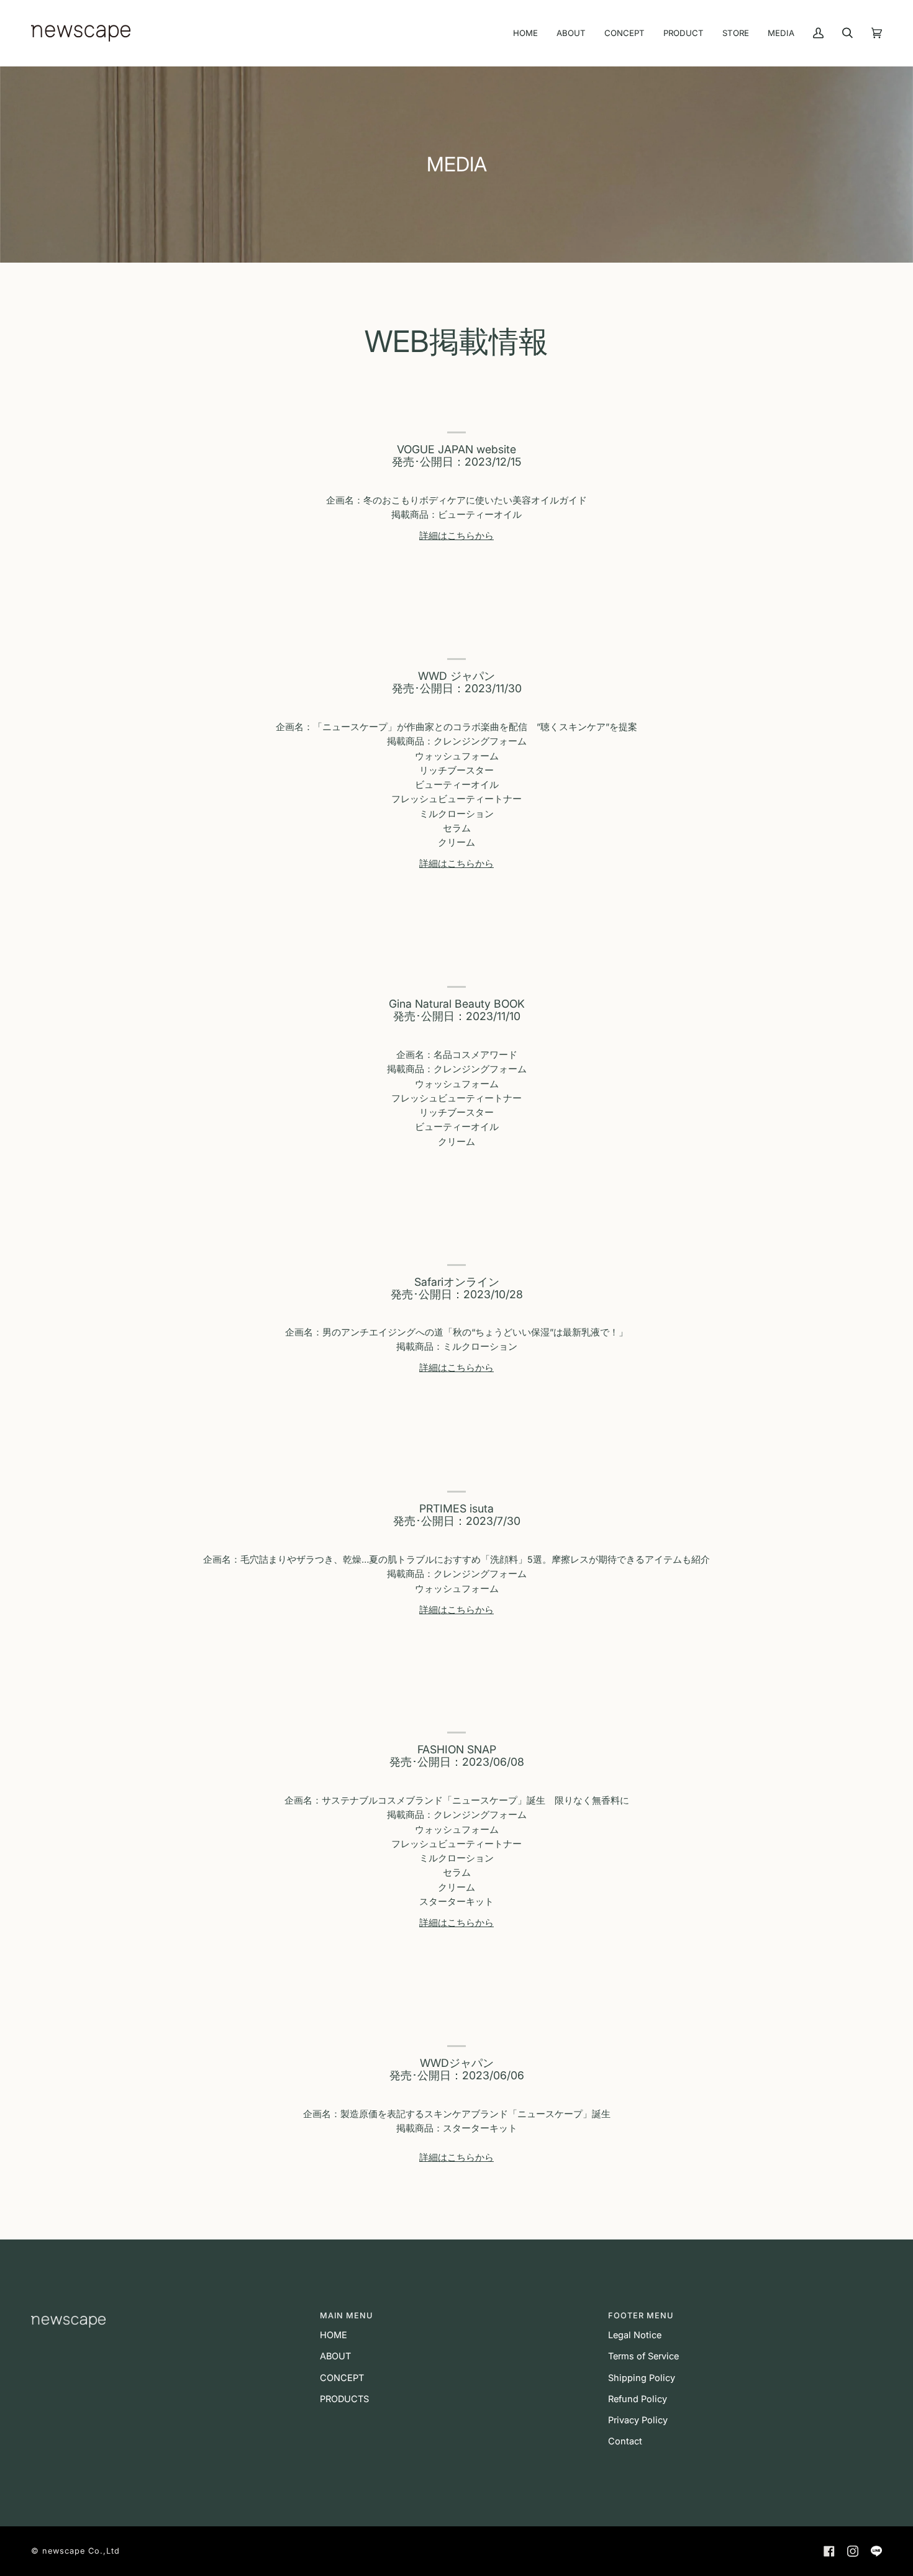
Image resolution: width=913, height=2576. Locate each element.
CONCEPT (342, 2378)
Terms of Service (643, 2356)
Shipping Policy (642, 2378)
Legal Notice (635, 2335)
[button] (168, 2313)
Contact (625, 2441)
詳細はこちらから (457, 536)
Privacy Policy (638, 2420)
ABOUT (335, 2356)
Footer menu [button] (641, 2316)
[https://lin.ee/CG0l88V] (876, 2551)
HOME (334, 2335)
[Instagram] (853, 2551)
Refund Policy (638, 2399)
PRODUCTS (344, 2399)
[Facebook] (829, 2551)
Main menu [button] (346, 2316)
